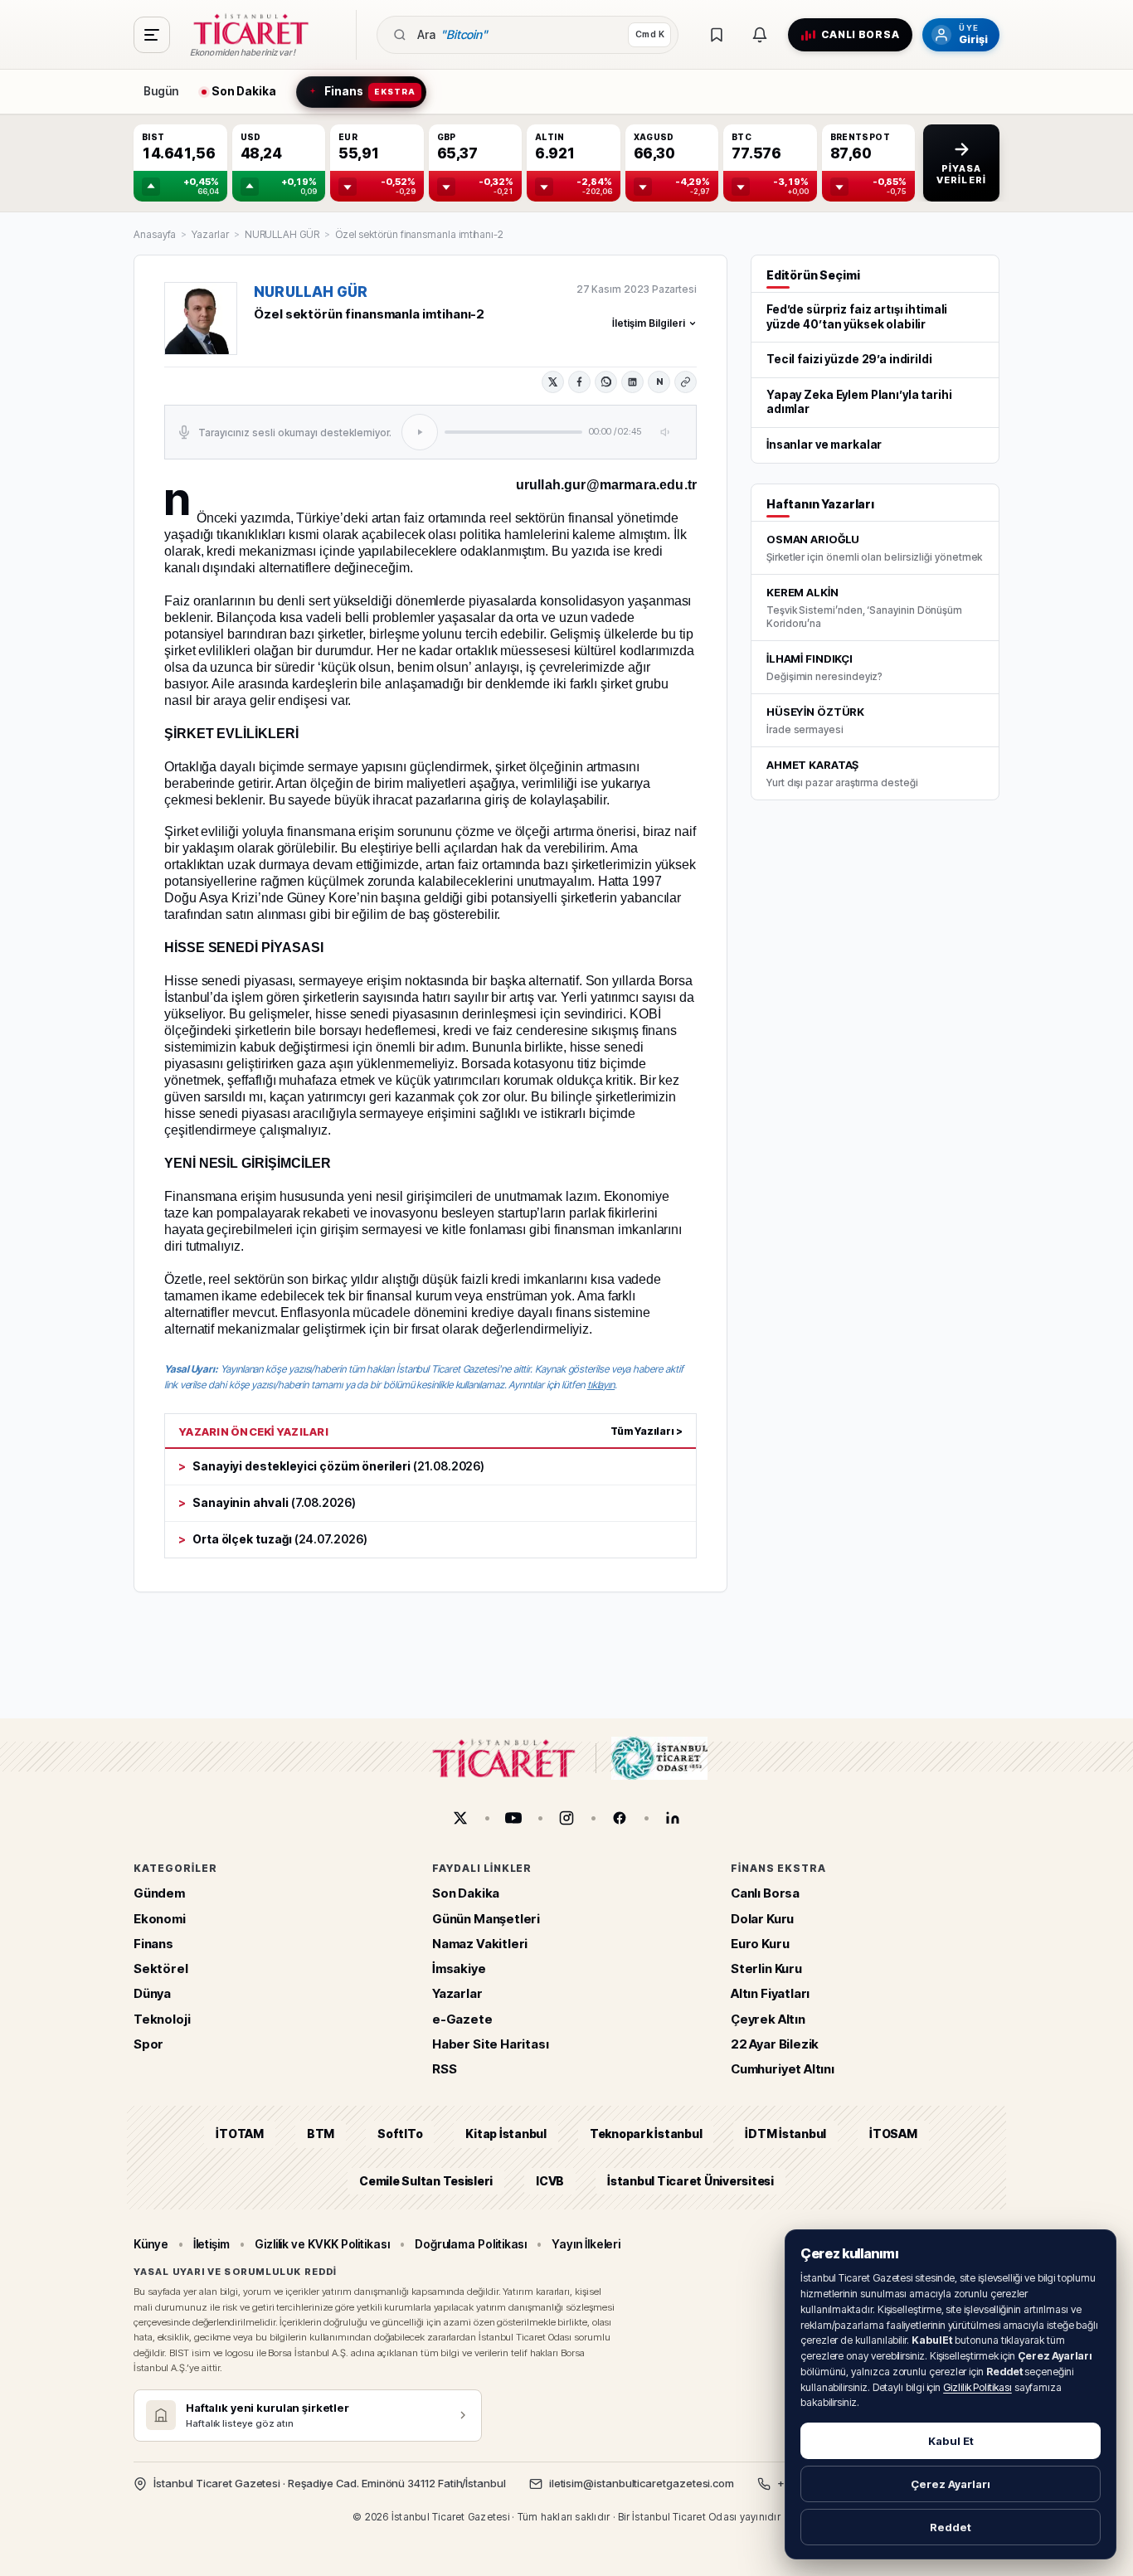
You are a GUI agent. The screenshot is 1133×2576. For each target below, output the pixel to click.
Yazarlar (210, 234)
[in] (673, 1818)
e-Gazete (462, 2019)
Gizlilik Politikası (977, 2387)
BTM (321, 2134)
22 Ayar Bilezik (775, 2044)
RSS (444, 2069)
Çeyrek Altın (768, 2019)
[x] (460, 1818)
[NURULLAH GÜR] (201, 318)
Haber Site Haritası (491, 2044)
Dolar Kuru (762, 1919)
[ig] (566, 1818)
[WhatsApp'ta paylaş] (606, 382)
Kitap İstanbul (506, 2134)
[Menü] (152, 35)
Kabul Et (951, 2441)
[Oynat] (420, 432)
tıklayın (601, 1385)
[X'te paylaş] (553, 382)
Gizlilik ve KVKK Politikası (322, 2244)
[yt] (513, 1818)
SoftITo (400, 2134)
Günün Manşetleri (486, 1919)
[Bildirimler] (760, 35)
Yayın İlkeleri (586, 2244)
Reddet (951, 2527)
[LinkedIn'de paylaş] (632, 382)
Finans (153, 1944)
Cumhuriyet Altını (783, 2069)
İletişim (212, 2244)
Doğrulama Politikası (471, 2244)
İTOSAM (893, 2134)
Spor (148, 2044)
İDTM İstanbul (785, 2134)
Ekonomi (160, 1919)
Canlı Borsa (765, 1893)
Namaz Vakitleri (480, 1944)
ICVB (550, 2181)
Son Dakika (466, 1893)
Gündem (159, 1893)
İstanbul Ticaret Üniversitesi (690, 2181)
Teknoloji (162, 2019)
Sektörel (161, 1968)
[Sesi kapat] (666, 432)
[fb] (620, 1818)
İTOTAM (240, 2134)
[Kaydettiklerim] (717, 35)
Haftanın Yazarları (820, 504)
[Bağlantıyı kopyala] (686, 382)
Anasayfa (155, 234)
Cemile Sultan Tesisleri (426, 2181)
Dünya (152, 1993)
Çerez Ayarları (951, 2484)
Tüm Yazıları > (647, 1431)
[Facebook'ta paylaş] (579, 382)
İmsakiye (459, 1968)
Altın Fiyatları (770, 1993)
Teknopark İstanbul (646, 2134)
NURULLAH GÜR (282, 234)
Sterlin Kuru (766, 1968)
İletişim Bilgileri (649, 323)
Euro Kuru (760, 1944)
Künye (151, 2244)
